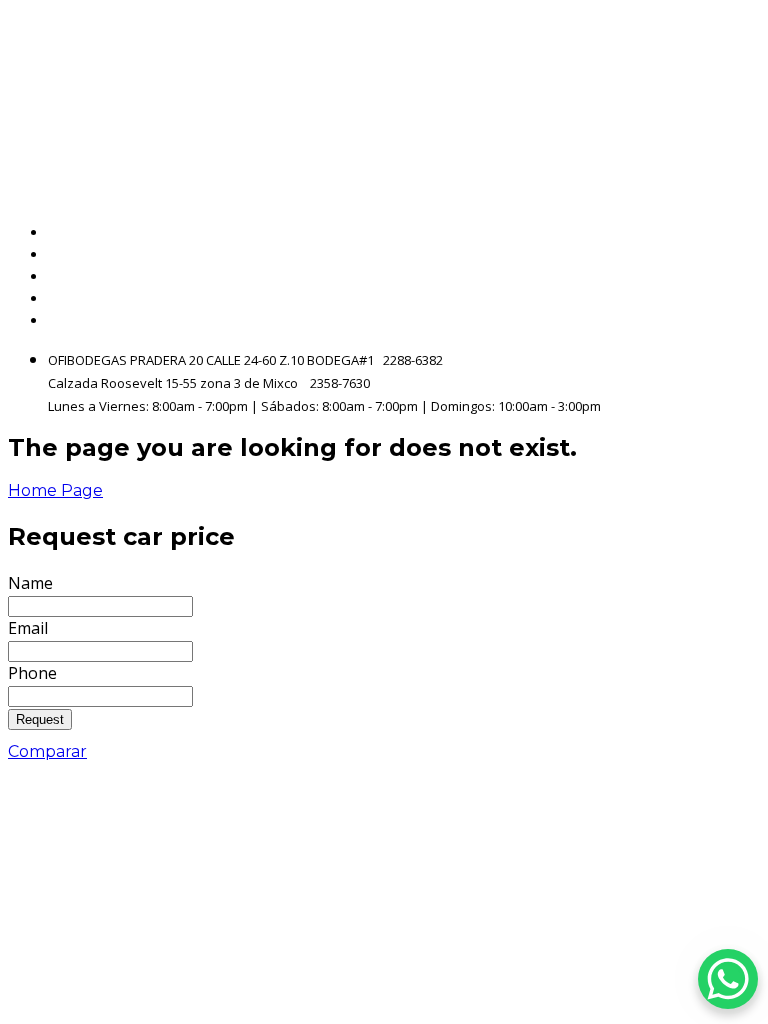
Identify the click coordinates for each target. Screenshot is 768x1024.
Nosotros (724, 276)
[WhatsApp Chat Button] (728, 979)
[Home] (224, 96)
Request (40, 719)
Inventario (719, 254)
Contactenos (709, 298)
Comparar (47, 751)
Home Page (55, 490)
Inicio (739, 232)
